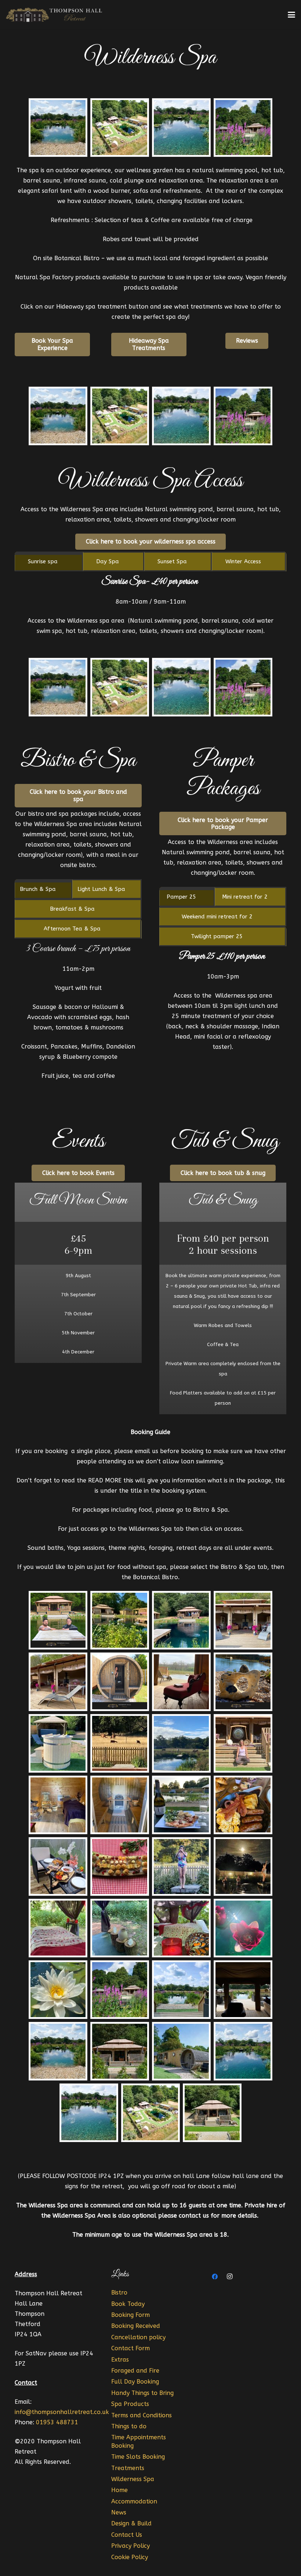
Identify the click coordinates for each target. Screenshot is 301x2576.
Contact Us (127, 2535)
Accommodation (134, 2501)
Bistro (119, 2293)
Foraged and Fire (135, 2371)
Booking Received (136, 2326)
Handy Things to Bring (142, 2393)
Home (119, 2490)
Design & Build (131, 2523)
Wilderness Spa (133, 2479)
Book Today (128, 2304)
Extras (120, 2360)
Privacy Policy (130, 2546)
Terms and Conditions (142, 2415)
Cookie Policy (130, 2557)
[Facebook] (215, 2277)
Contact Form (130, 2348)
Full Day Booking (135, 2382)
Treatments (128, 2468)
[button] (291, 15)
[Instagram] (229, 2277)
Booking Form (130, 2315)
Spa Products (130, 2404)
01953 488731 (57, 2422)
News (119, 2512)
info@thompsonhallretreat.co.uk (62, 2412)
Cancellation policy (138, 2337)
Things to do (129, 2426)
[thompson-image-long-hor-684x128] (55, 15)
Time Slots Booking (138, 2457)
